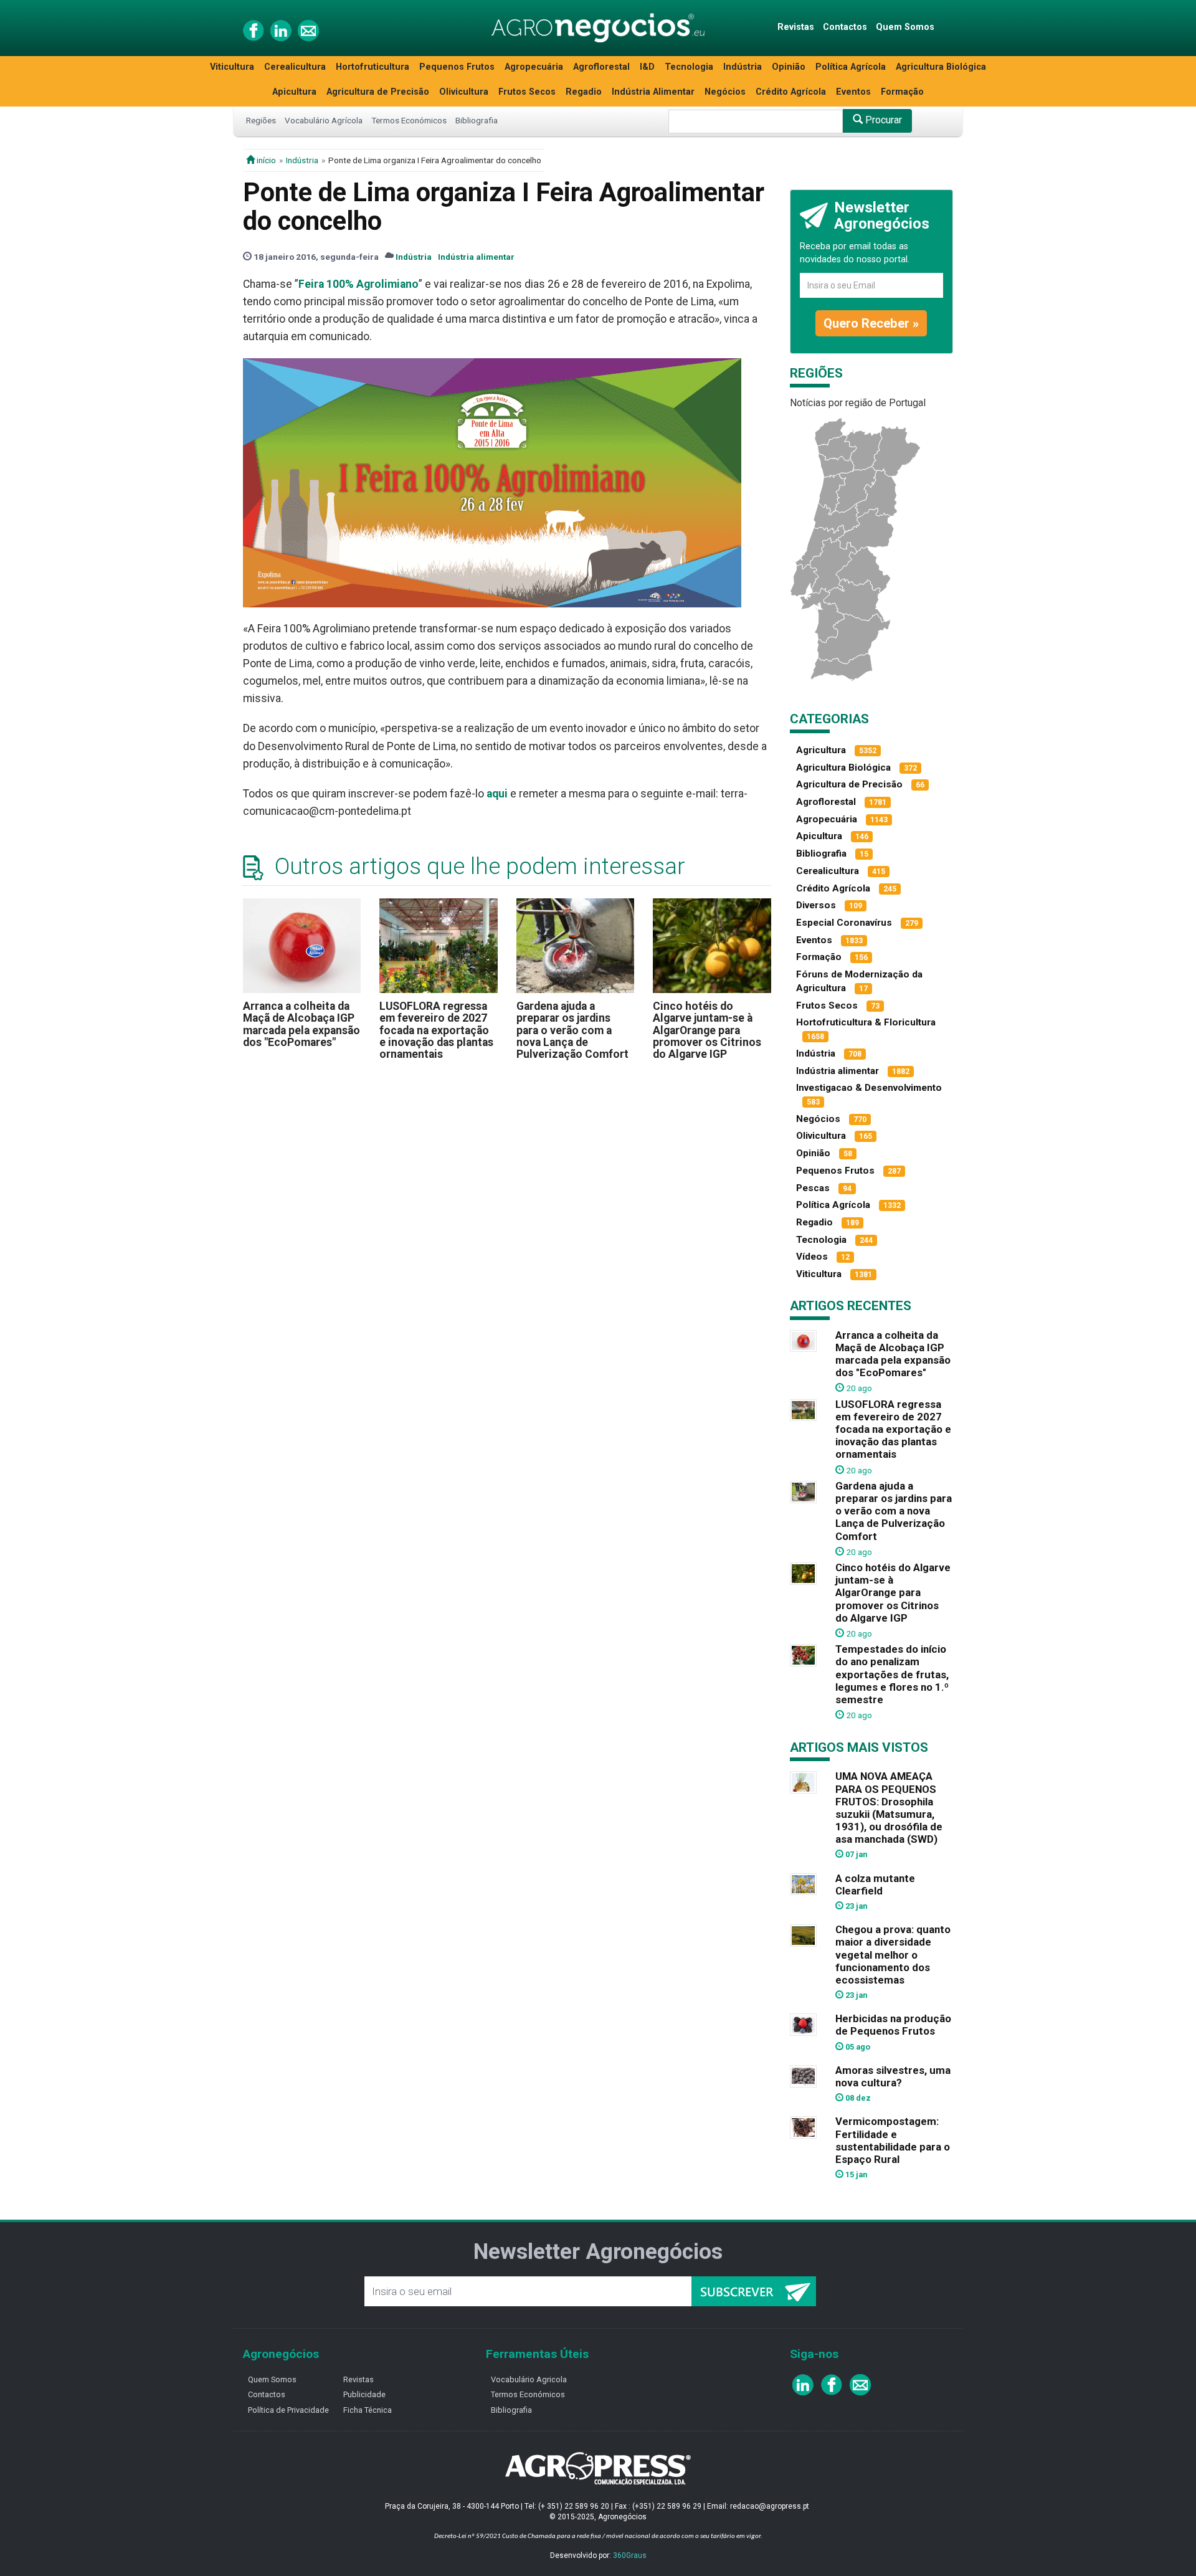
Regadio (584, 92)
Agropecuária (534, 67)
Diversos (816, 905)
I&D (647, 67)
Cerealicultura (295, 67)
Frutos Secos (527, 92)
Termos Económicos (409, 120)
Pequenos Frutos (457, 67)
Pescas (813, 1188)
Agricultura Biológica (941, 67)
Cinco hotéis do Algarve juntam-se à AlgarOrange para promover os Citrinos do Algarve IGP (707, 1030)
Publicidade (364, 2394)
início (265, 160)
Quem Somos (905, 27)
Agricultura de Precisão (378, 92)
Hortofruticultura (373, 67)
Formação (902, 92)
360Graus (630, 2555)
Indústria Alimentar (653, 92)
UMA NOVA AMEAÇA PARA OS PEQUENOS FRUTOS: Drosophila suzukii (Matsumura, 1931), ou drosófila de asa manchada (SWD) (889, 1808)
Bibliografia (477, 120)
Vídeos (812, 1257)
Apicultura (294, 92)
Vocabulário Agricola (529, 2379)
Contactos (845, 27)
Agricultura (821, 750)
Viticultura (232, 67)
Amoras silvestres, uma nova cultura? (893, 2076)
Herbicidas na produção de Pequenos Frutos (893, 2025)
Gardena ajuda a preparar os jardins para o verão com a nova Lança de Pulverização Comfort (572, 1030)
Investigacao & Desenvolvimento (869, 1088)
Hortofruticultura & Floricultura (866, 1022)
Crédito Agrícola (791, 92)
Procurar (882, 120)
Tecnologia (689, 67)
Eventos (853, 92)
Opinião (789, 67)
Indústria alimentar (476, 257)
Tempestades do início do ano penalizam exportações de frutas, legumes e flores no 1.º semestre (892, 1674)
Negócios (725, 92)
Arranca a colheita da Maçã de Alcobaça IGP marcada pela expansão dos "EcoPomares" (301, 1024)
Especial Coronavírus (844, 923)
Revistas (796, 27)
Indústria (743, 67)
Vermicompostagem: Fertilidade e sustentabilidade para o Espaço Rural (893, 2140)
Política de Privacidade (288, 2410)
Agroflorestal (601, 67)
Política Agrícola (851, 67)
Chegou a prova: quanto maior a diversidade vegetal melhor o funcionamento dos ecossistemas (893, 1955)
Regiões (261, 120)
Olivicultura (464, 92)
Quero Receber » (871, 323)
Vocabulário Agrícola (324, 120)
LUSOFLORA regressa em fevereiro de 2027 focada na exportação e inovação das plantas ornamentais (436, 1030)
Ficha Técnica (368, 2410)
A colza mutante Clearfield (875, 1884)
